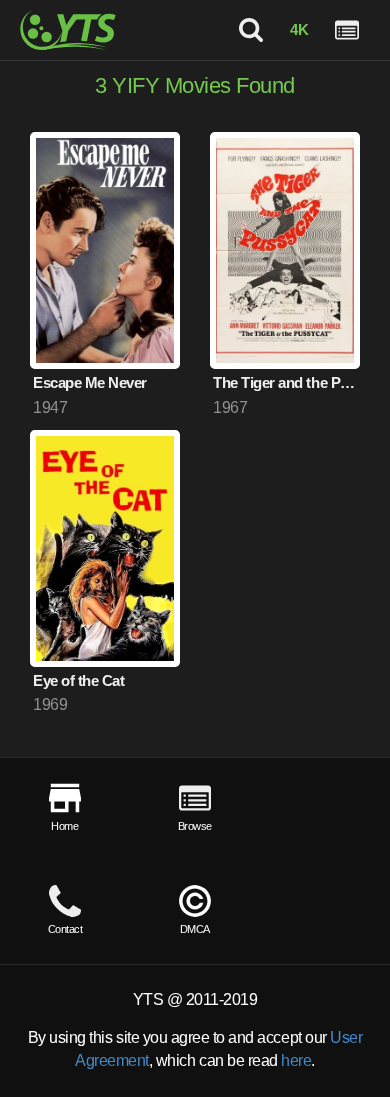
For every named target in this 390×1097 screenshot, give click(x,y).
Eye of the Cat (78, 680)
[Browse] (347, 30)
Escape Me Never (90, 382)
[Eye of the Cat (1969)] (105, 548)
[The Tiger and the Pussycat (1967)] (285, 250)
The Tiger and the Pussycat (286, 382)
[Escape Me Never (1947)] (105, 250)
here (296, 1060)
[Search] (251, 30)
